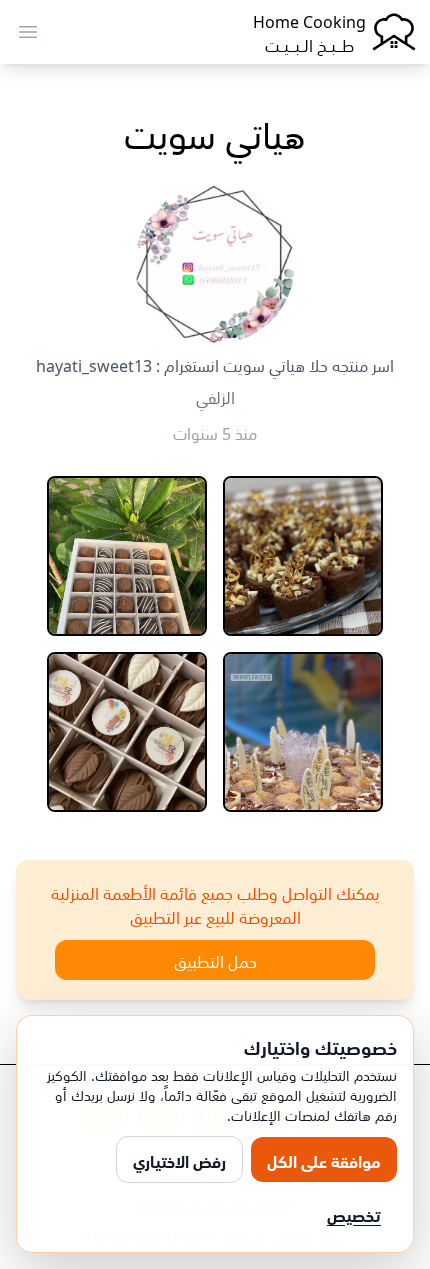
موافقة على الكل (324, 1160)
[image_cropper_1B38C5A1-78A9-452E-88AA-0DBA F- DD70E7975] (127, 556)
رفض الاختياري (179, 1160)
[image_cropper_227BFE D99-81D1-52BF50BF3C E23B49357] (303, 556)
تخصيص (354, 1214)
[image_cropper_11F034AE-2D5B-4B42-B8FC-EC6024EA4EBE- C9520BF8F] (303, 732)
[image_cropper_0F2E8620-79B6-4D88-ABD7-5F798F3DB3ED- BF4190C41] (127, 732)
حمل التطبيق (215, 960)
